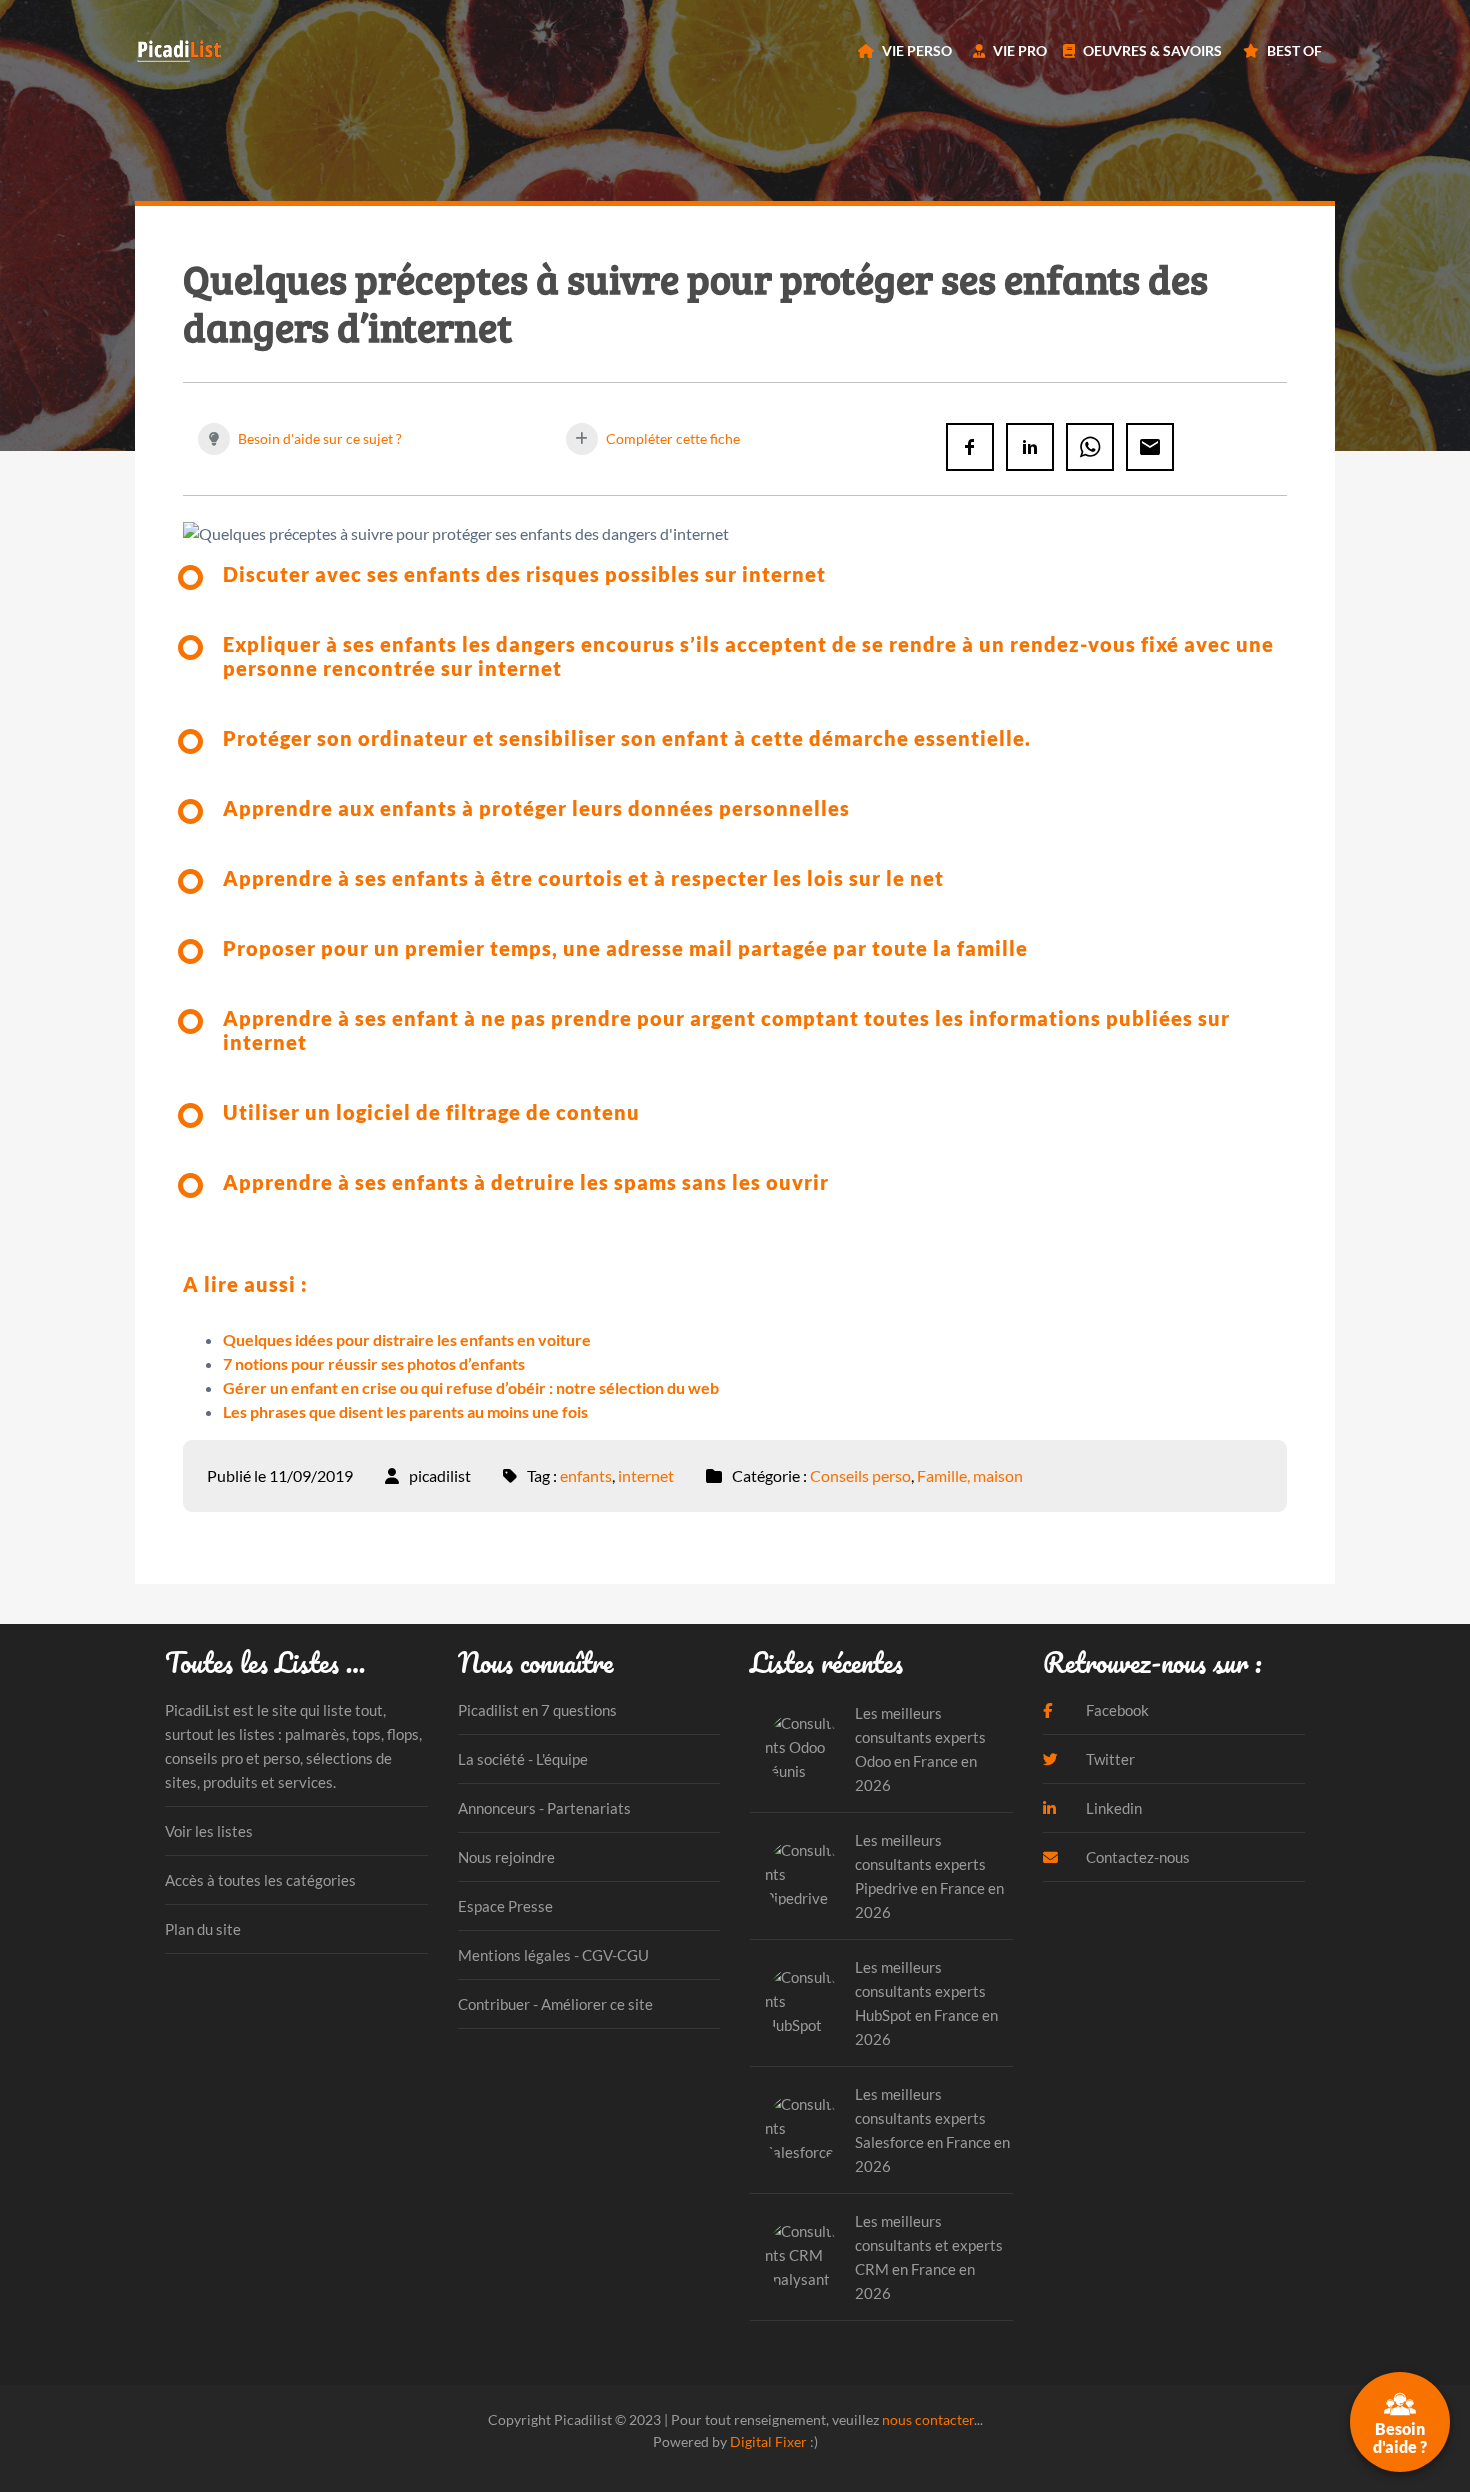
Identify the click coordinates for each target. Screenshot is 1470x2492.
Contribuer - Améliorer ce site (555, 2004)
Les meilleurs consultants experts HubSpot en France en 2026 (926, 2003)
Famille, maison (970, 1475)
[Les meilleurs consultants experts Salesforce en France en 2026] (802, 2129)
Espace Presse (505, 1906)
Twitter (1109, 1759)
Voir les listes (209, 1831)
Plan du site (203, 1929)
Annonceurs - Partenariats (544, 1808)
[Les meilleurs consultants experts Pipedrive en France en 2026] (802, 1875)
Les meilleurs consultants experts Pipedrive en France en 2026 (929, 1876)
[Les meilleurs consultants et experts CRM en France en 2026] (802, 2256)
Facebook (1116, 1710)
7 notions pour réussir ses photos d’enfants (374, 1363)
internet (646, 1475)
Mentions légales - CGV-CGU (553, 1955)
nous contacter (928, 2419)
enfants (586, 1475)
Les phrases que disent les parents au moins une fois (405, 1411)
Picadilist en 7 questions (537, 1710)
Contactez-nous (1136, 1857)
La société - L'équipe (523, 1759)
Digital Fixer (768, 2441)
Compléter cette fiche (671, 438)
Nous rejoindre (506, 1857)
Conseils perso (860, 1475)
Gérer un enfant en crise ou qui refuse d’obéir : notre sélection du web (471, 1387)
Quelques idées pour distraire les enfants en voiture (407, 1339)
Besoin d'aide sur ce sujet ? (318, 438)
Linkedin (1112, 1808)
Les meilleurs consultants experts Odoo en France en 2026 (920, 1749)
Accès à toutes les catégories (260, 1880)
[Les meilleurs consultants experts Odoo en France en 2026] (802, 1748)
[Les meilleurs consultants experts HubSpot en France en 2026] (802, 2002)
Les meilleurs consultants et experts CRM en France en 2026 (929, 2257)
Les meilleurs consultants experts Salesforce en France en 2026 (932, 2130)
